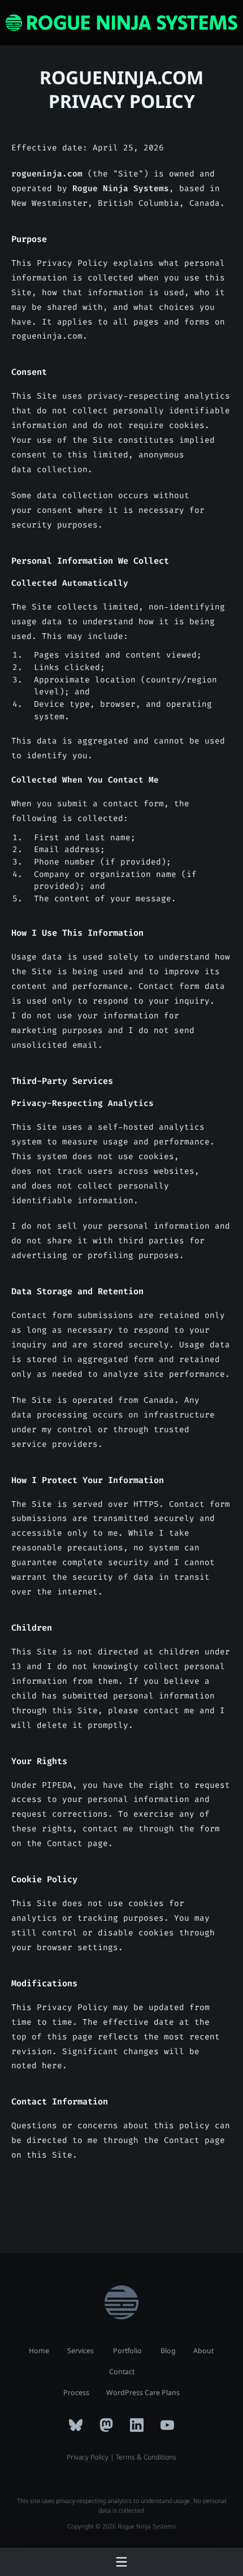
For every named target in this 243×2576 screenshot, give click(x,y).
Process (76, 2393)
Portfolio (127, 2351)
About (203, 2351)
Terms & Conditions (146, 2457)
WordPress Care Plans (143, 2393)
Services (81, 2351)
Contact (122, 2372)
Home (39, 2351)
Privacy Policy (88, 2457)
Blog (168, 2351)
